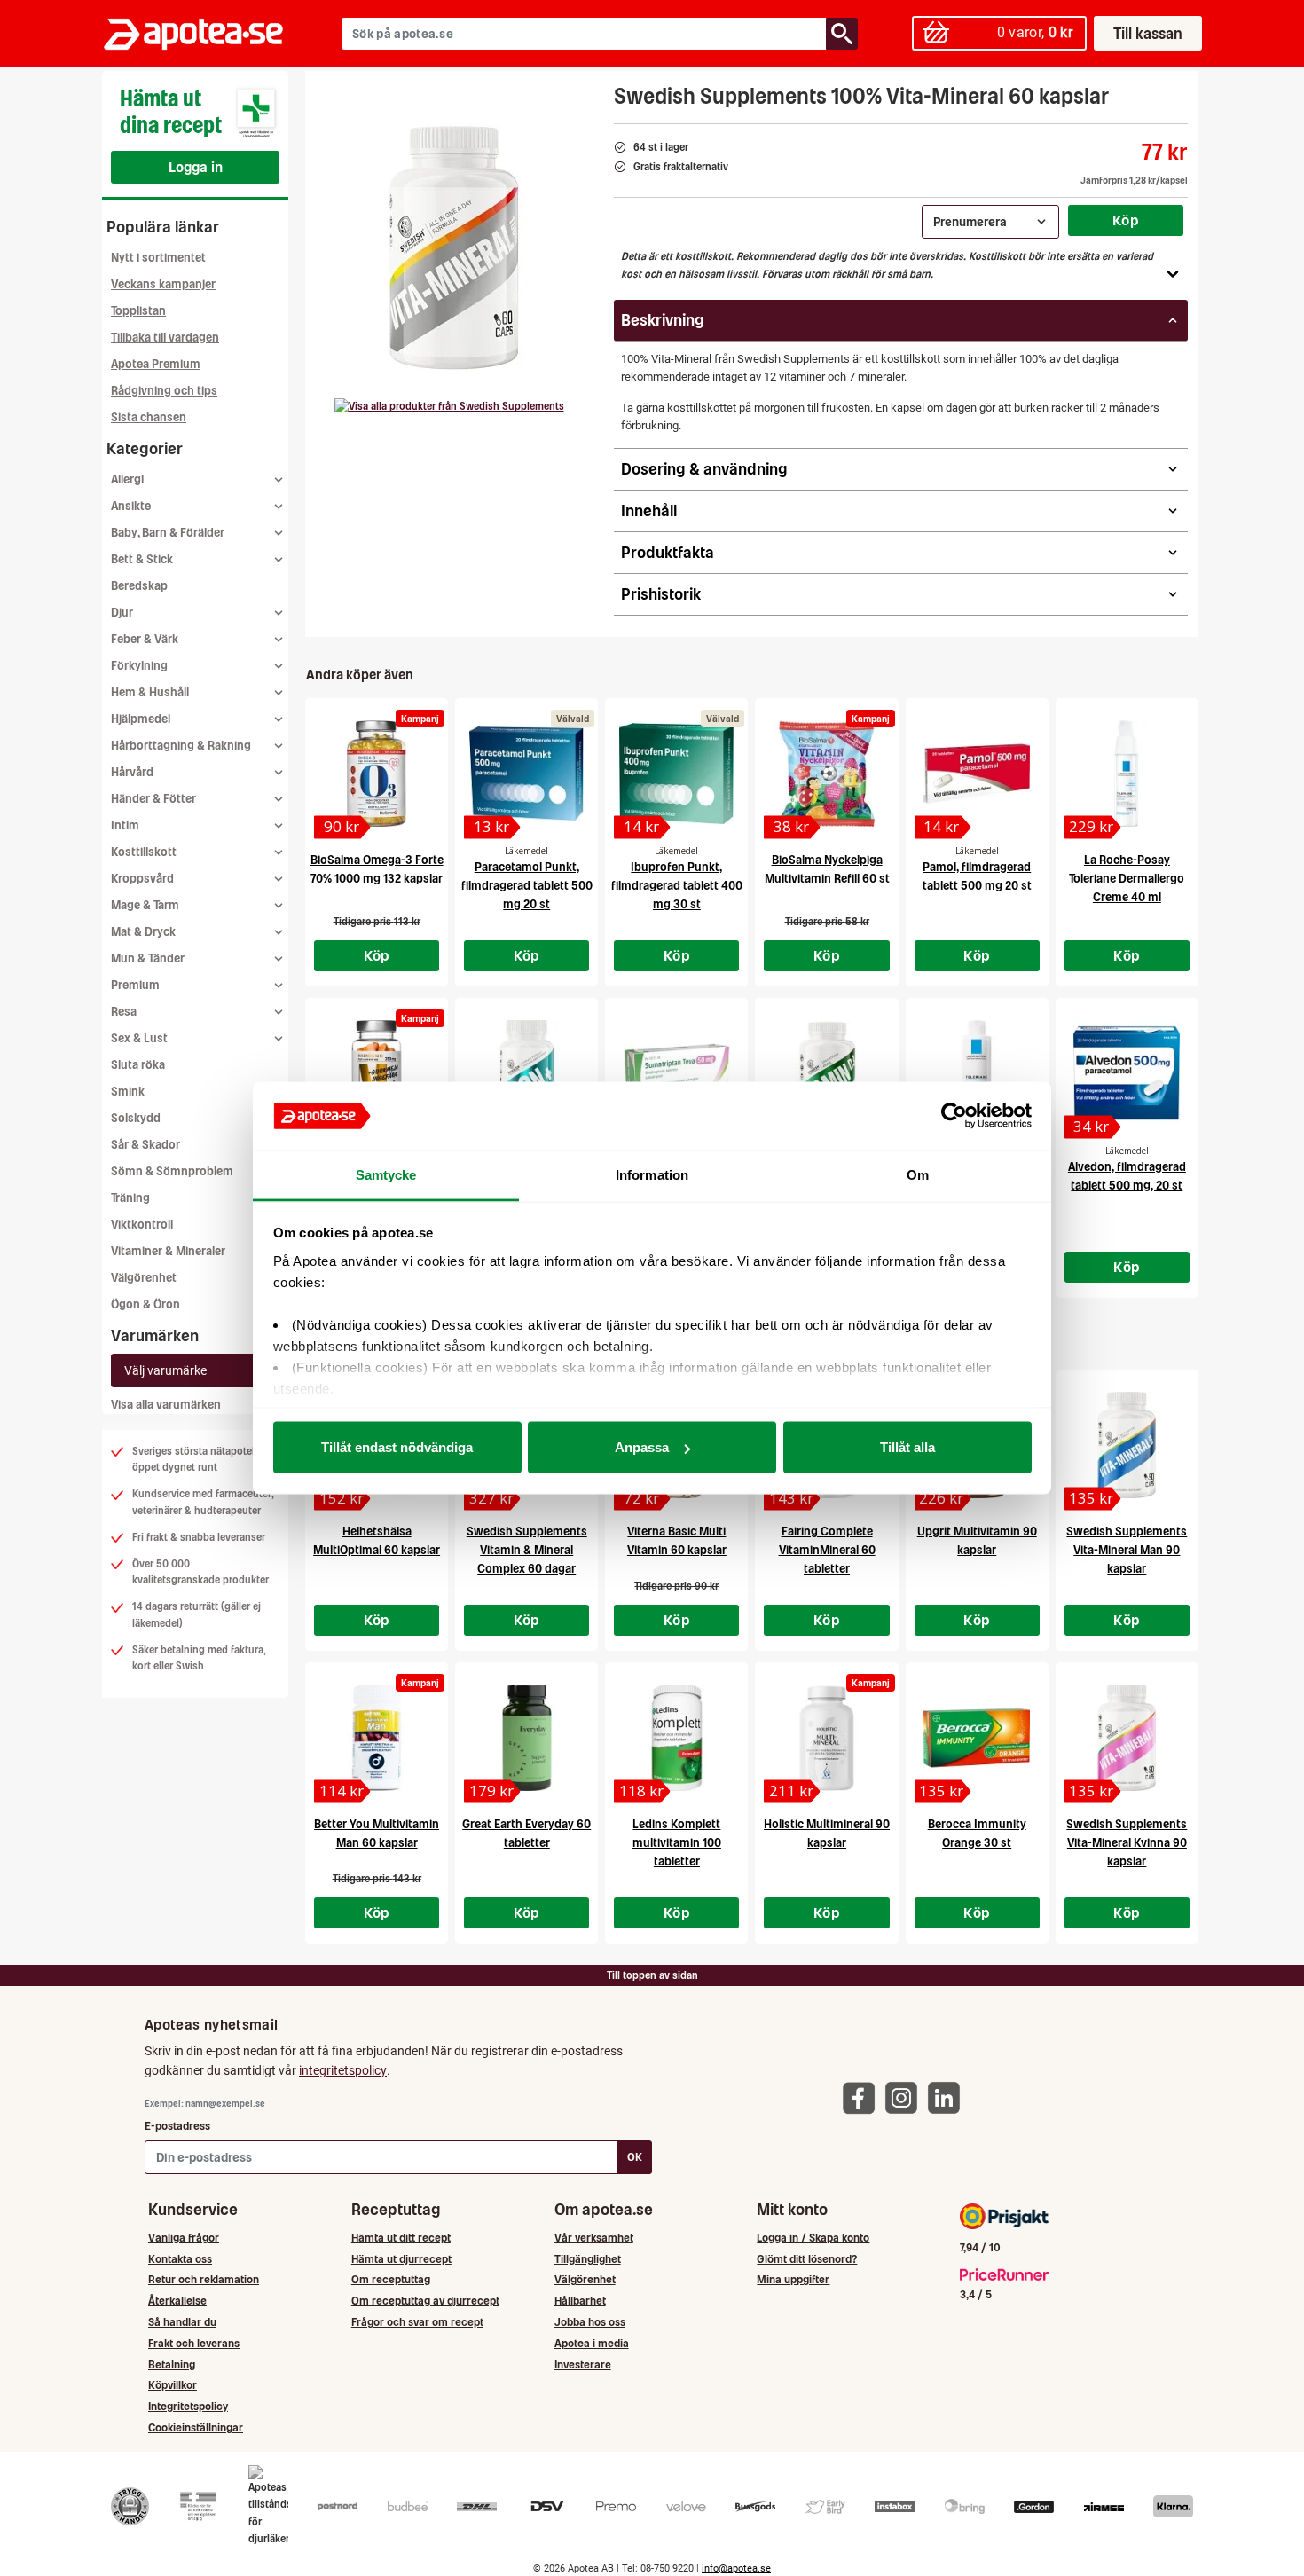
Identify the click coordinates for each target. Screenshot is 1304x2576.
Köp (1126, 220)
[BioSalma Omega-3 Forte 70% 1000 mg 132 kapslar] (377, 774)
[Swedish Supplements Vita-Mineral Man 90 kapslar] (1127, 1445)
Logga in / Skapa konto (813, 2238)
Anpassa (642, 1447)
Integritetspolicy (188, 2406)
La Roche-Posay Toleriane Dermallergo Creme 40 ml (1127, 879)
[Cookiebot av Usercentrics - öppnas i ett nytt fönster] (954, 1116)
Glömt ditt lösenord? (807, 2259)
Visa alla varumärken (166, 1405)
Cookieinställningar (196, 2427)
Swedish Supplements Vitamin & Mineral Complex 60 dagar (527, 1550)
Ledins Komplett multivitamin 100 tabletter (677, 1843)
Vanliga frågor (184, 2238)
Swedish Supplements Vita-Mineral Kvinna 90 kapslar (1127, 1843)
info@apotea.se (736, 2568)
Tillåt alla (907, 1447)
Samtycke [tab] (386, 1174)
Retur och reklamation (204, 2279)
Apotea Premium (156, 364)
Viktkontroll (142, 1225)
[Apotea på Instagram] (906, 2097)
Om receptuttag (391, 2279)
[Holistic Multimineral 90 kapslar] (826, 1738)
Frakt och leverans (194, 2343)
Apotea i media (592, 2343)
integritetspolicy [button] (343, 2070)
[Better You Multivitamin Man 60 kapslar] (377, 1738)
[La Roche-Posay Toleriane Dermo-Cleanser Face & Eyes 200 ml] (977, 1073)
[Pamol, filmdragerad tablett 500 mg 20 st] (977, 774)
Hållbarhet (580, 2301)
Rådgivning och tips (164, 391)
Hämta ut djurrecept (401, 2259)
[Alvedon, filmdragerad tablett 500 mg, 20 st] (1127, 1073)
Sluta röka (138, 1065)
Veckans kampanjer (163, 284)
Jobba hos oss (590, 2322)
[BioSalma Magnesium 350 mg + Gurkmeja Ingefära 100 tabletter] (377, 1073)
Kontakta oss (180, 2259)
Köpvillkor (173, 2385)
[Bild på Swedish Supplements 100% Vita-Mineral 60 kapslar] (454, 247)
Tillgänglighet (588, 2259)
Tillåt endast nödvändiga (397, 1447)
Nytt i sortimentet (158, 258)
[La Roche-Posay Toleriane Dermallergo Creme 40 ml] (1127, 774)
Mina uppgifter (793, 2279)
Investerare (583, 2364)
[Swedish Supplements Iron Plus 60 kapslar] (526, 1073)
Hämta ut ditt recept (401, 2238)
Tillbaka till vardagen (165, 338)
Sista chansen (149, 417)
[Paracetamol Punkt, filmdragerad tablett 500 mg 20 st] (526, 774)
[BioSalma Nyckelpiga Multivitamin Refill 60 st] (826, 774)
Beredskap (139, 586)
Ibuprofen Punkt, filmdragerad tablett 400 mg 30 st (677, 886)
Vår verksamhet (594, 2238)
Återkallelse (177, 2301)
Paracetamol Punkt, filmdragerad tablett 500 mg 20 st (527, 886)
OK (635, 2157)
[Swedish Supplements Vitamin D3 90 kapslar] (826, 1073)
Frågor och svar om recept (417, 2322)
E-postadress (177, 2126)
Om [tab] (918, 1174)
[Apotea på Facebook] (863, 2097)
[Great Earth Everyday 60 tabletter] (526, 1738)
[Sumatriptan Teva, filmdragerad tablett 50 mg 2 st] (676, 1073)
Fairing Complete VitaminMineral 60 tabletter (827, 1550)
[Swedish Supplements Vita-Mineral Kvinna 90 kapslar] (1127, 1738)
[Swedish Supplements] (449, 406)
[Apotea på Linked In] (948, 2097)
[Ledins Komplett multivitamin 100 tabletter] (676, 1738)
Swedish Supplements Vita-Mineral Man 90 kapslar (1127, 1550)
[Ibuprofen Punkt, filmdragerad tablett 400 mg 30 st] (676, 774)
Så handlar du (182, 2322)
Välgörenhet (144, 1278)
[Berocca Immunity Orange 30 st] (977, 1738)
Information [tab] (652, 1174)
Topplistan (138, 311)
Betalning (172, 2364)
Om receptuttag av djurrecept (425, 2301)
